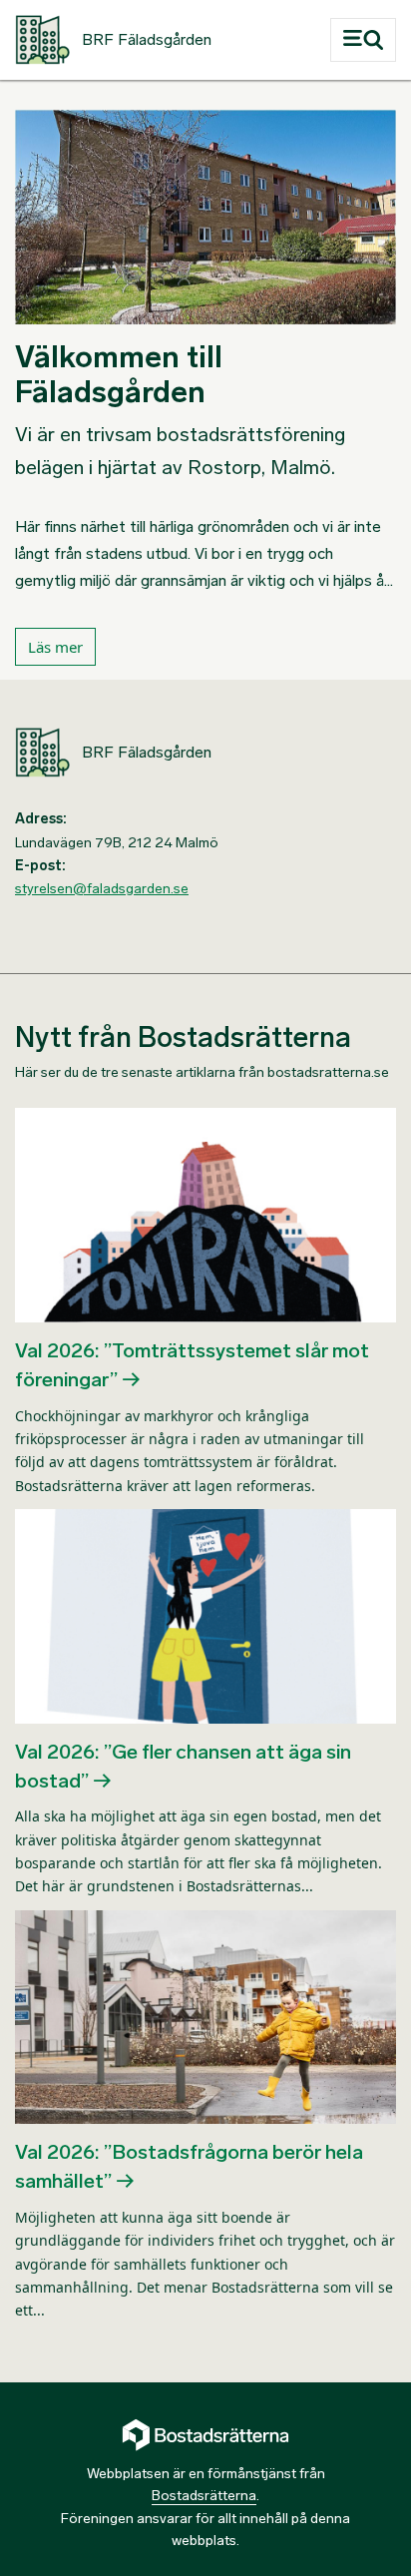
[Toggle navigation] (363, 40)
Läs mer (55, 647)
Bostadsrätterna (204, 2496)
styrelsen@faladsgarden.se (102, 889)
